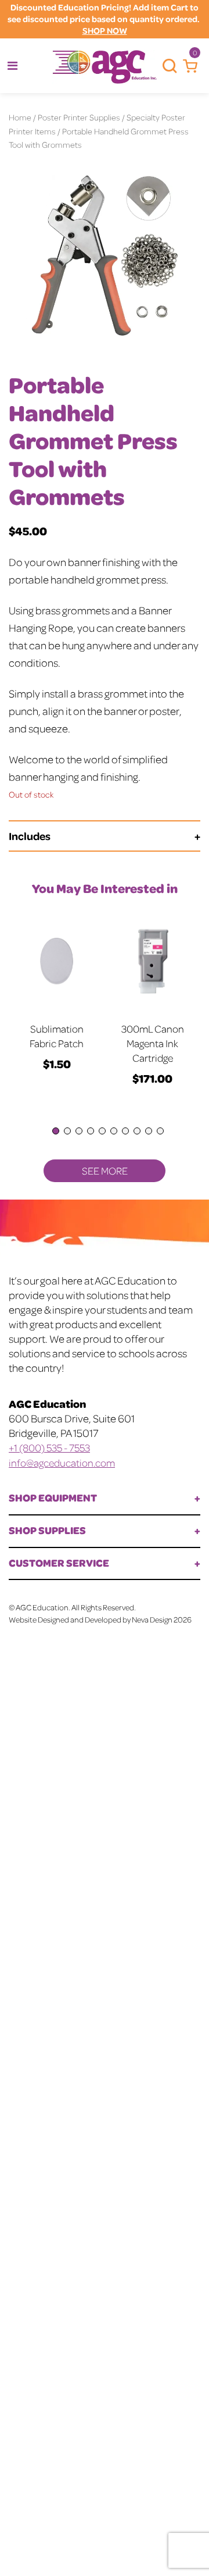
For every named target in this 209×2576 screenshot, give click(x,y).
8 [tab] (137, 1131)
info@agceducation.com (62, 1463)
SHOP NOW (105, 31)
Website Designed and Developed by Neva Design (91, 1619)
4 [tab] (91, 1131)
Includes (30, 836)
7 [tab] (125, 1131)
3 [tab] (79, 1131)
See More (105, 1170)
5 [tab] (102, 1131)
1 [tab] (56, 1131)
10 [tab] (160, 1131)
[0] (187, 66)
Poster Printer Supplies (79, 117)
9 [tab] (149, 1131)
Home (20, 117)
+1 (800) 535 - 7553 (49, 1447)
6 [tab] (114, 1131)
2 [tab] (67, 1131)
